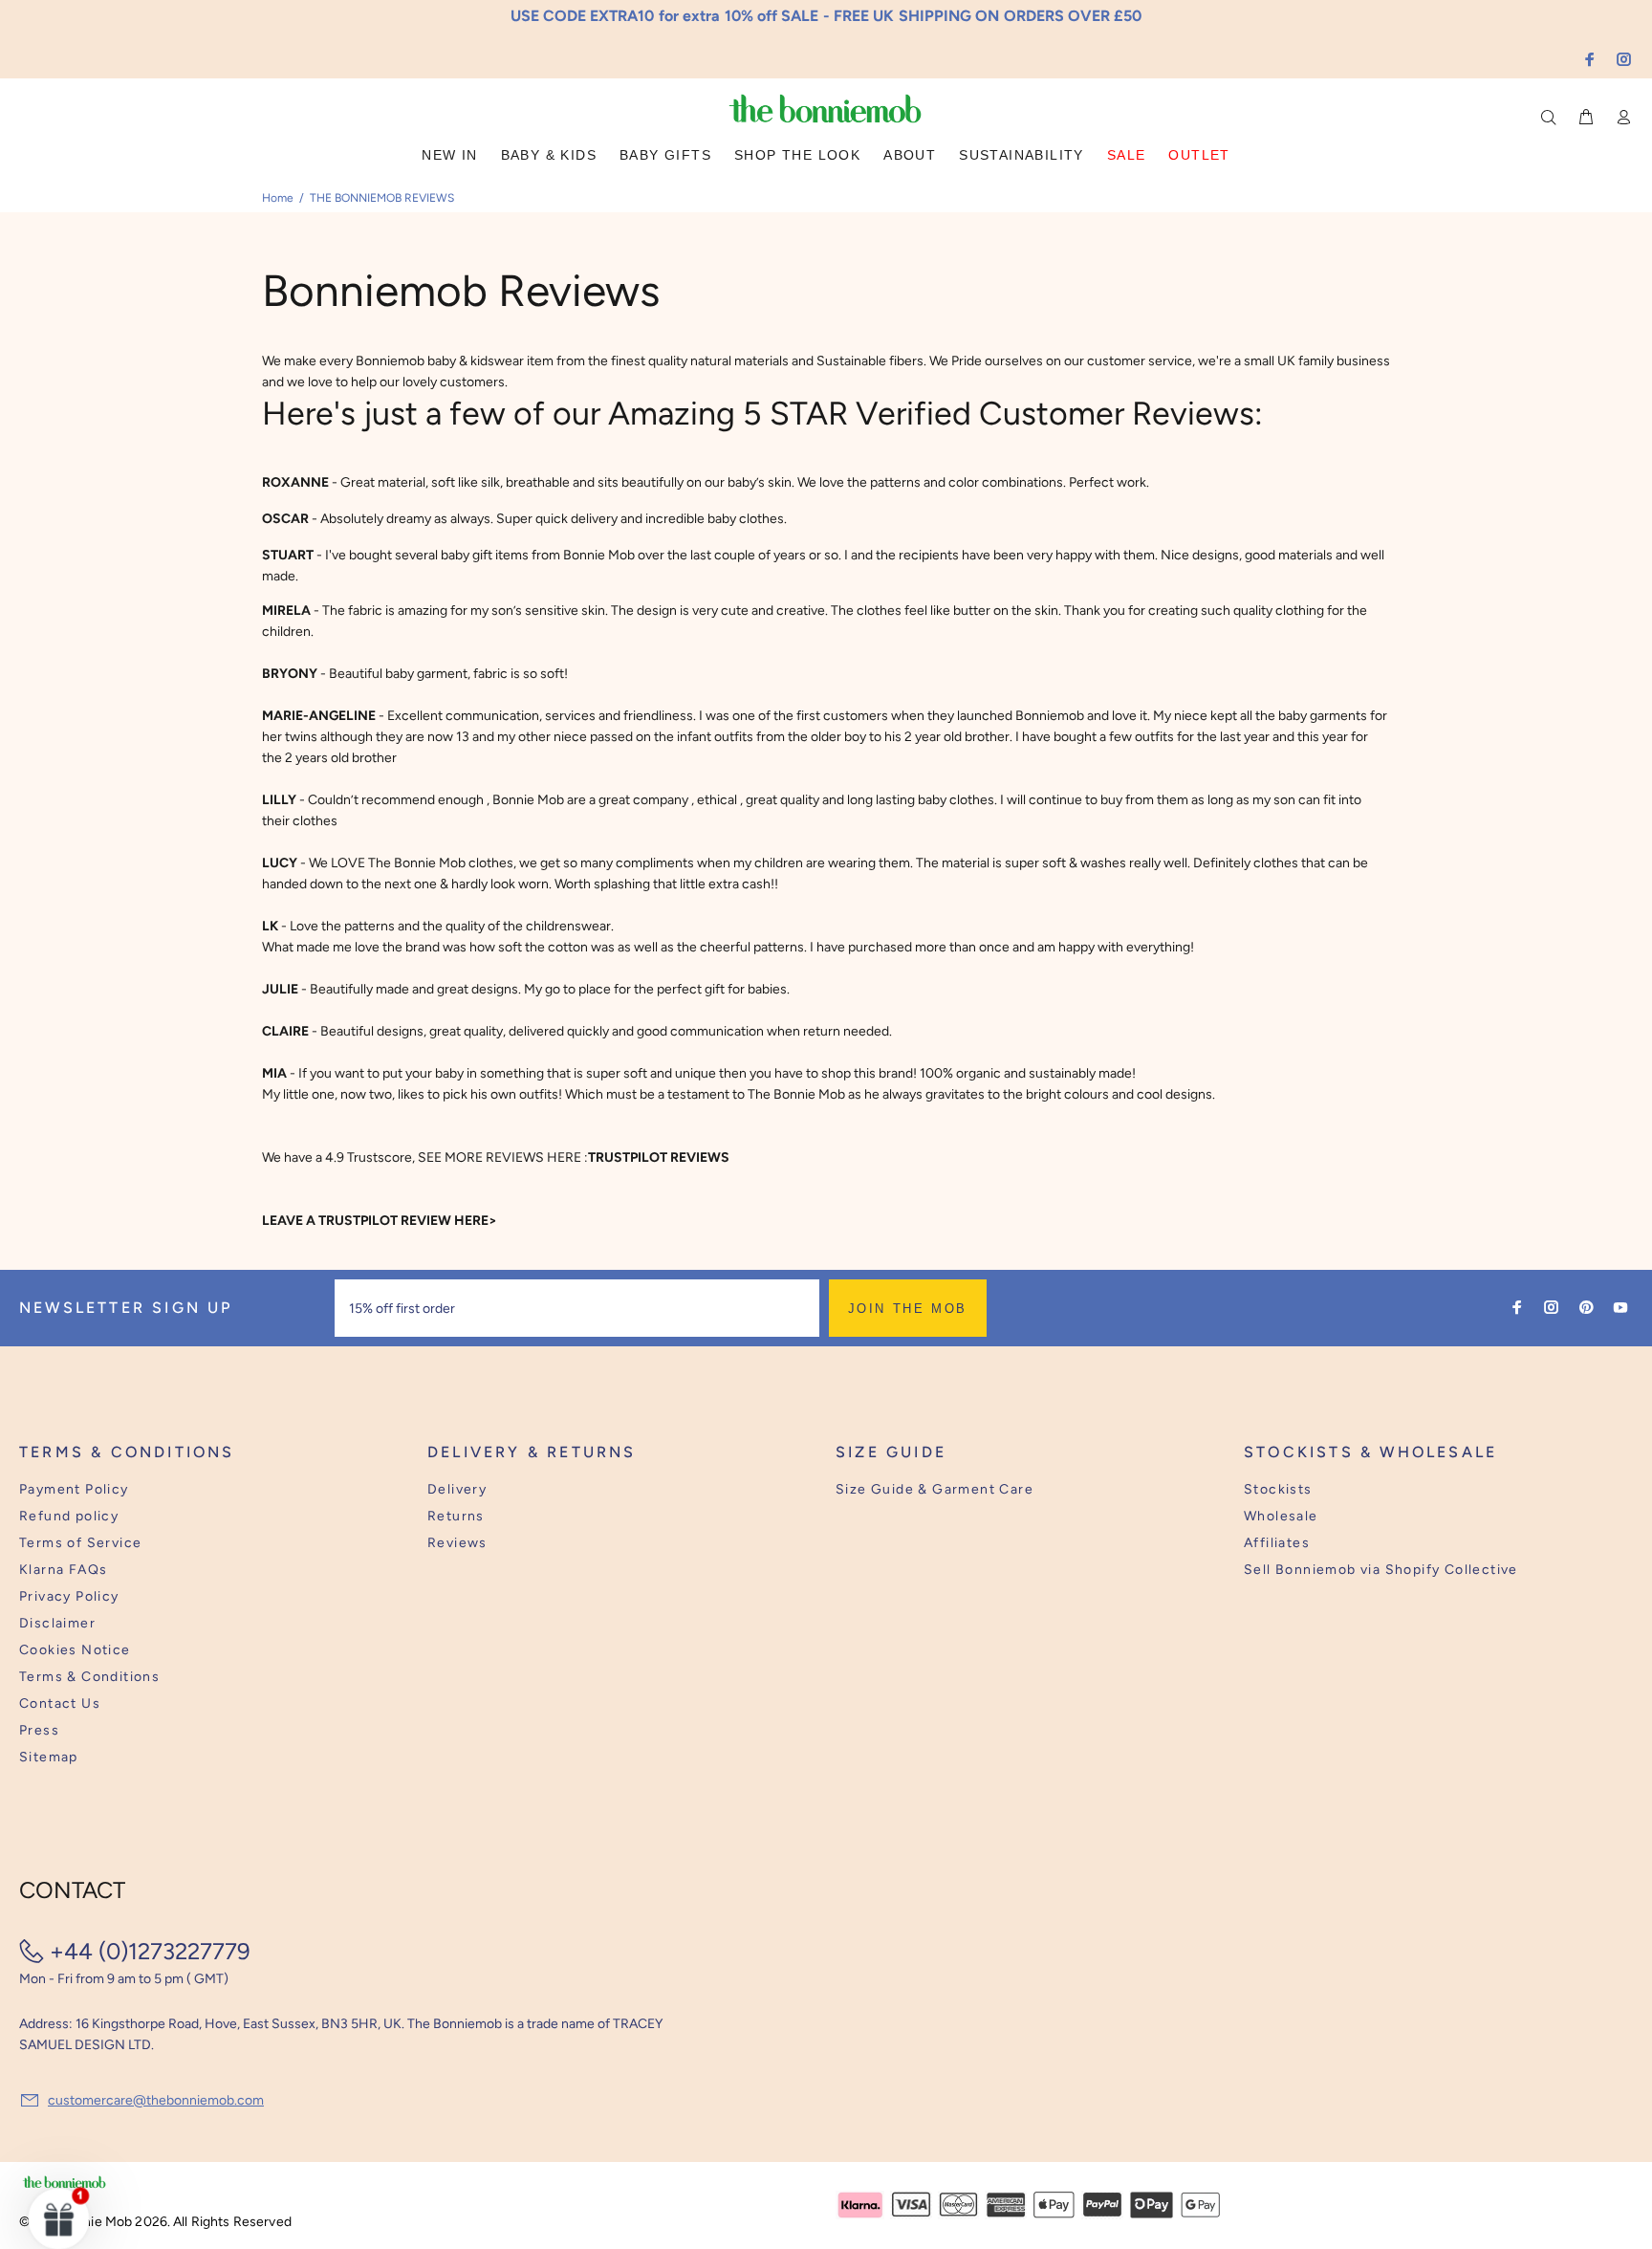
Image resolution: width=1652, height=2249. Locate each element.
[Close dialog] (1181, 977)
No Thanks (950, 1185)
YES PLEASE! (950, 1138)
